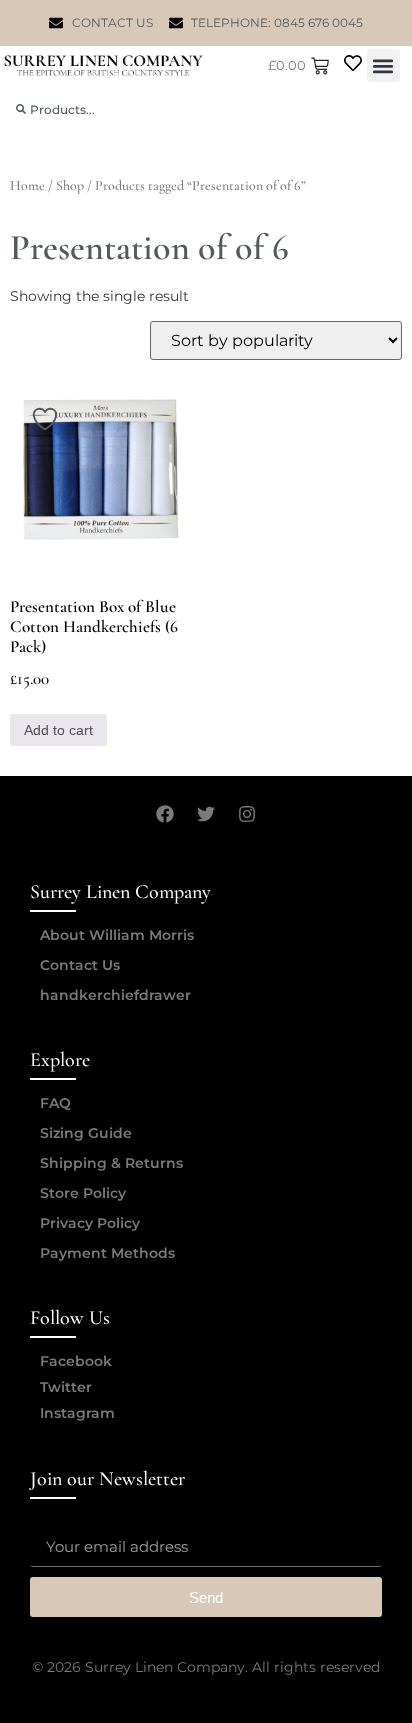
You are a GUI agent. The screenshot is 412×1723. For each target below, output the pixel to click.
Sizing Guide (86, 1133)
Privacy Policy (90, 1223)
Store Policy (83, 1193)
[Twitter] (206, 814)
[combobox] (206, 109)
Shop (70, 185)
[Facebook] (165, 814)
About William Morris (117, 935)
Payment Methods (107, 1253)
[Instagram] (247, 814)
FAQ (55, 1103)
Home (27, 185)
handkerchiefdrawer (115, 995)
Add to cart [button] (58, 730)
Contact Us (80, 965)
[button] (383, 65)
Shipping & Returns (111, 1163)
